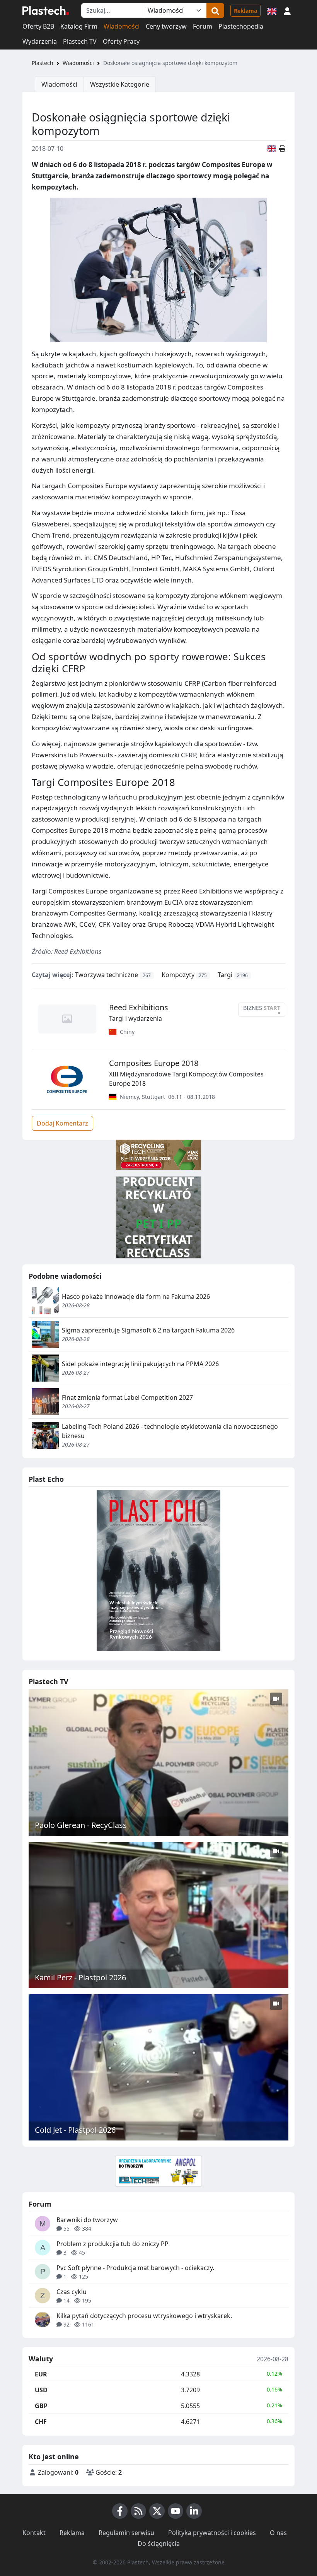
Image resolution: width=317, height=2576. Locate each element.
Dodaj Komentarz (62, 1123)
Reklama (245, 11)
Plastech (43, 63)
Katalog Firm (79, 26)
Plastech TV (80, 41)
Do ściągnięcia (159, 2544)
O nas (278, 2533)
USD (41, 2390)
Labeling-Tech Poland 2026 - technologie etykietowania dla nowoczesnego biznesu (170, 1431)
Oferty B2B (38, 26)
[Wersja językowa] (272, 10)
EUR (41, 2374)
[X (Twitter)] (157, 2511)
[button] (287, 10)
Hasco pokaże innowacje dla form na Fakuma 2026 (136, 1297)
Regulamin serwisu (126, 2533)
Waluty (41, 2359)
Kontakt (34, 2533)
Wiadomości (122, 26)
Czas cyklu (72, 2292)
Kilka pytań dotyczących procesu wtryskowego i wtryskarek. (144, 2316)
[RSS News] (138, 2511)
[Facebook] (120, 2511)
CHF (41, 2422)
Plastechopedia (241, 26)
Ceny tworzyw (166, 26)
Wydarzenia (40, 41)
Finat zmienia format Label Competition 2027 (127, 1397)
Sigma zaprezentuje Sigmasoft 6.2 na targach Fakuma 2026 (148, 1330)
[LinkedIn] (194, 2511)
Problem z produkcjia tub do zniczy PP (112, 2244)
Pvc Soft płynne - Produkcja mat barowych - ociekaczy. (135, 2268)
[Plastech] (46, 10)
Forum (203, 26)
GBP (41, 2406)
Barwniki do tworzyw (87, 2220)
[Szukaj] (215, 10)
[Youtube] (176, 2511)
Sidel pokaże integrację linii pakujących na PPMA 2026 (140, 1364)
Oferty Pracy (121, 41)
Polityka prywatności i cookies (212, 2533)
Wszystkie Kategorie (120, 84)
